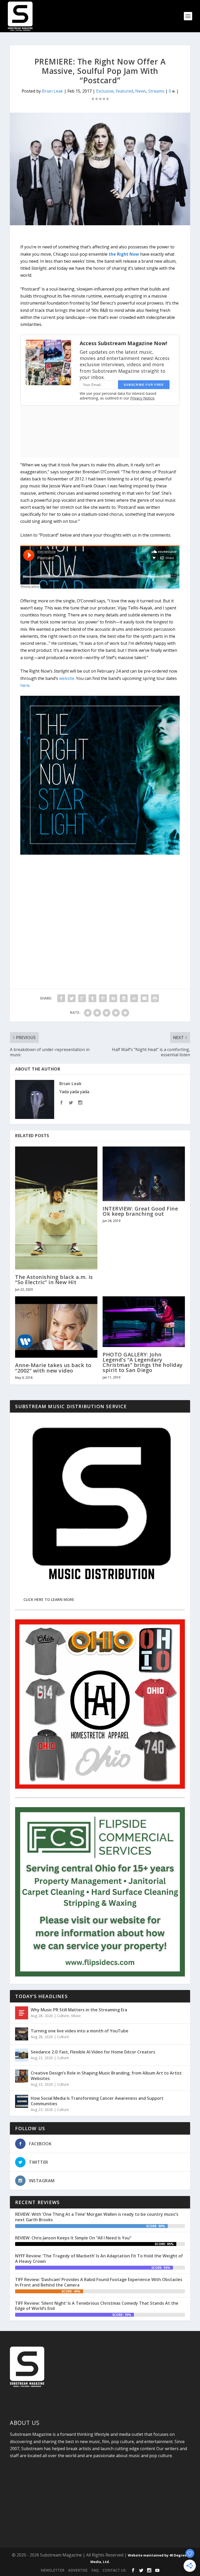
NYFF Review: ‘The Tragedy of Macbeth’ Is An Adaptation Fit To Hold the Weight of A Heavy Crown (99, 2259)
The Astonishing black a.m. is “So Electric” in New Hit (54, 1280)
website (67, 678)
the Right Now (124, 254)
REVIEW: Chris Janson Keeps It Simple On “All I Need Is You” (73, 2238)
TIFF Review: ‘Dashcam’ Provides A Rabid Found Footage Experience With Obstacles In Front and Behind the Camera (99, 2282)
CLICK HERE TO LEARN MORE (49, 1599)
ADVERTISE (78, 2570)
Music (76, 2016)
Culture (63, 2016)
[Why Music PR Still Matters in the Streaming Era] (22, 2013)
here (25, 685)
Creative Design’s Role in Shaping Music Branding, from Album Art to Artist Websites (106, 2076)
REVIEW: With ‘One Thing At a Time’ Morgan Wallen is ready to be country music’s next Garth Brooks (97, 2217)
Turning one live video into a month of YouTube (80, 2031)
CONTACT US (114, 2570)
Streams (156, 91)
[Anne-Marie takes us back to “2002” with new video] (56, 1327)
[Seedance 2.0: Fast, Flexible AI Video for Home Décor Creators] (22, 2055)
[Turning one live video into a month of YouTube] (22, 2034)
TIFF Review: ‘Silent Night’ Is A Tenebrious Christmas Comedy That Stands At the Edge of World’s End (97, 2306)
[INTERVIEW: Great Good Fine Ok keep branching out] (144, 1174)
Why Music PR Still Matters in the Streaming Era (79, 2010)
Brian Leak (52, 91)
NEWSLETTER (52, 2570)
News (141, 91)
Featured (124, 91)
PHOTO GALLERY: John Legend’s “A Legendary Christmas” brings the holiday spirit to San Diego (143, 1362)
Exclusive (105, 91)
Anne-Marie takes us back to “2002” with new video (53, 1368)
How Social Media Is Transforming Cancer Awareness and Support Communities (97, 2101)
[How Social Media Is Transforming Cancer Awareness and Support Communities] (22, 2101)
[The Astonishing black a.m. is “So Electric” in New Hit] (56, 1208)
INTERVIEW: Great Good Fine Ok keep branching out (140, 1211)
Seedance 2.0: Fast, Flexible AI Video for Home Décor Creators (93, 2052)
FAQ (95, 2570)
